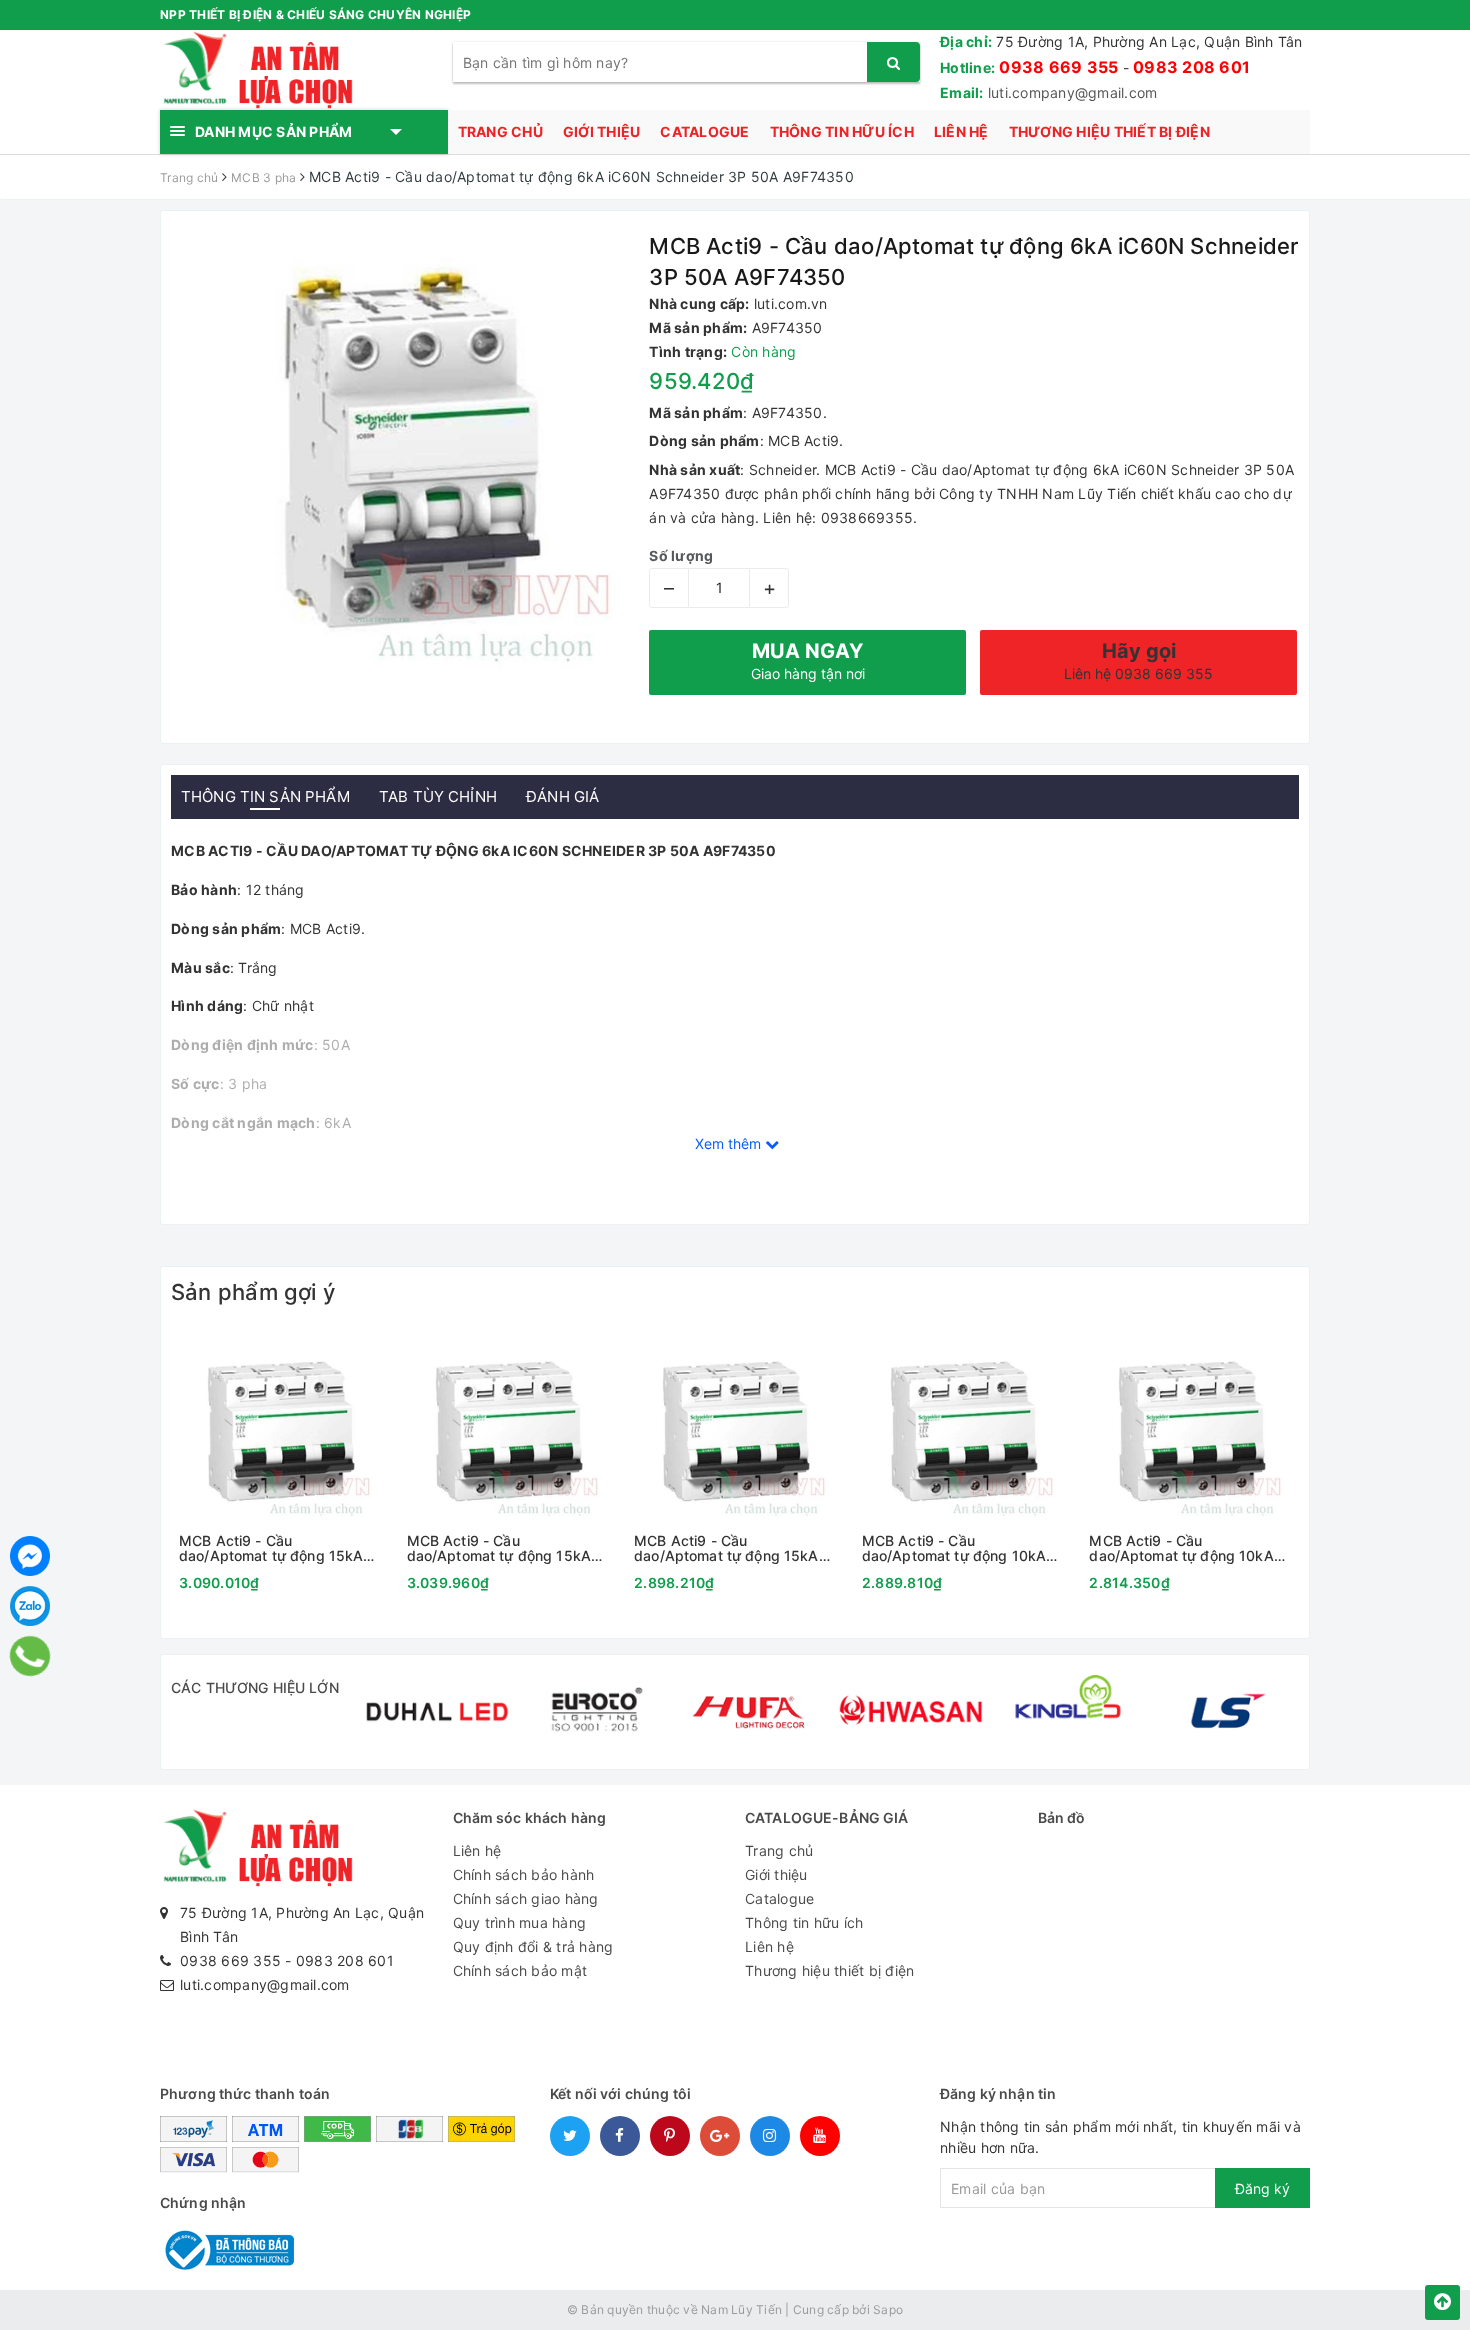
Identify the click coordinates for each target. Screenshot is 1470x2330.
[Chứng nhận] (227, 2248)
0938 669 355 (1058, 67)
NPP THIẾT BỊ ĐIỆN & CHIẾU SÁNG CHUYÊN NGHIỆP (315, 14)
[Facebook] (30, 1556)
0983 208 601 (1191, 67)
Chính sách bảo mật (520, 1970)
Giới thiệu (602, 131)
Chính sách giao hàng (526, 1898)
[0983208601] (30, 1656)
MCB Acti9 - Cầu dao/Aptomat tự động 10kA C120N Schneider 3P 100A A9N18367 (1181, 1548)
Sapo (888, 2309)
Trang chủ (500, 131)
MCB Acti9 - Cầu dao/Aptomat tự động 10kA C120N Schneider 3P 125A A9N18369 (954, 1548)
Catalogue (704, 131)
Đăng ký (1262, 2188)
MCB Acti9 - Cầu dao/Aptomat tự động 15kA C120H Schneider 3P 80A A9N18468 (726, 1548)
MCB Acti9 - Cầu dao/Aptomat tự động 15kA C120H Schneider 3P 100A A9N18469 (499, 1548)
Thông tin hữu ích (842, 131)
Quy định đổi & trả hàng (533, 1946)
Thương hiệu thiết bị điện (1109, 131)
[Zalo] (30, 1606)
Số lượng (681, 555)
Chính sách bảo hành (524, 1874)
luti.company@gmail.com (1073, 92)
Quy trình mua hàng (520, 1922)
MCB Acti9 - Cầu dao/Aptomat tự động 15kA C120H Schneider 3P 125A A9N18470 (271, 1548)
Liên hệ (961, 131)
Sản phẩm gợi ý (253, 1292)
